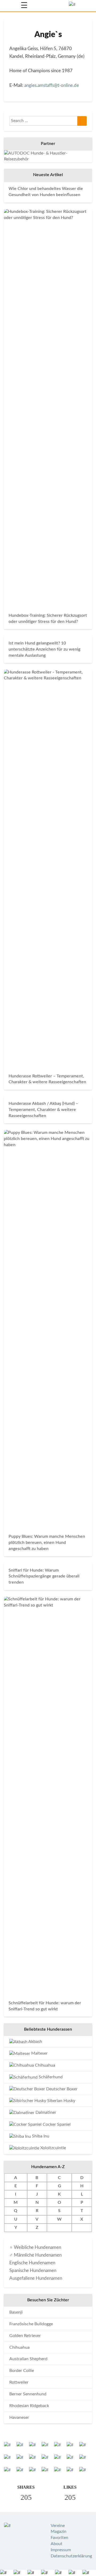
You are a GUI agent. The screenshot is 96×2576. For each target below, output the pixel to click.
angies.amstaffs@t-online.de (52, 85)
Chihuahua (45, 2065)
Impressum (61, 2550)
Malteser (39, 2053)
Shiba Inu (40, 2136)
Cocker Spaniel (56, 2124)
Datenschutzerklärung (71, 2556)
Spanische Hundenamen (33, 2271)
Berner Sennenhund (28, 2394)
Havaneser (19, 2417)
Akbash (35, 2042)
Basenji (16, 2312)
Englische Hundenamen (32, 2263)
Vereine (58, 2526)
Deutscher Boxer (61, 2089)
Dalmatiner (45, 2112)
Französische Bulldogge (31, 2324)
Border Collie (22, 2371)
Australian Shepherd (28, 2359)
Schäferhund (50, 2077)
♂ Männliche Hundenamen (35, 2255)
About (57, 2544)
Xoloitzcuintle (53, 2148)
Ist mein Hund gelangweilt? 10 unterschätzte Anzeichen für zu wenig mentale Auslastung (44, 649)
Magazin (59, 2532)
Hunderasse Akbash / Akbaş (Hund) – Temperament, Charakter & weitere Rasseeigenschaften (43, 1110)
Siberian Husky (61, 2101)
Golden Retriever (25, 2336)
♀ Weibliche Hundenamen (35, 2247)
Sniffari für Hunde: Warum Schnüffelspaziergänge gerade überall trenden (44, 1576)
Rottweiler (19, 2382)
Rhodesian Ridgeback (29, 2406)
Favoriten (59, 2538)
